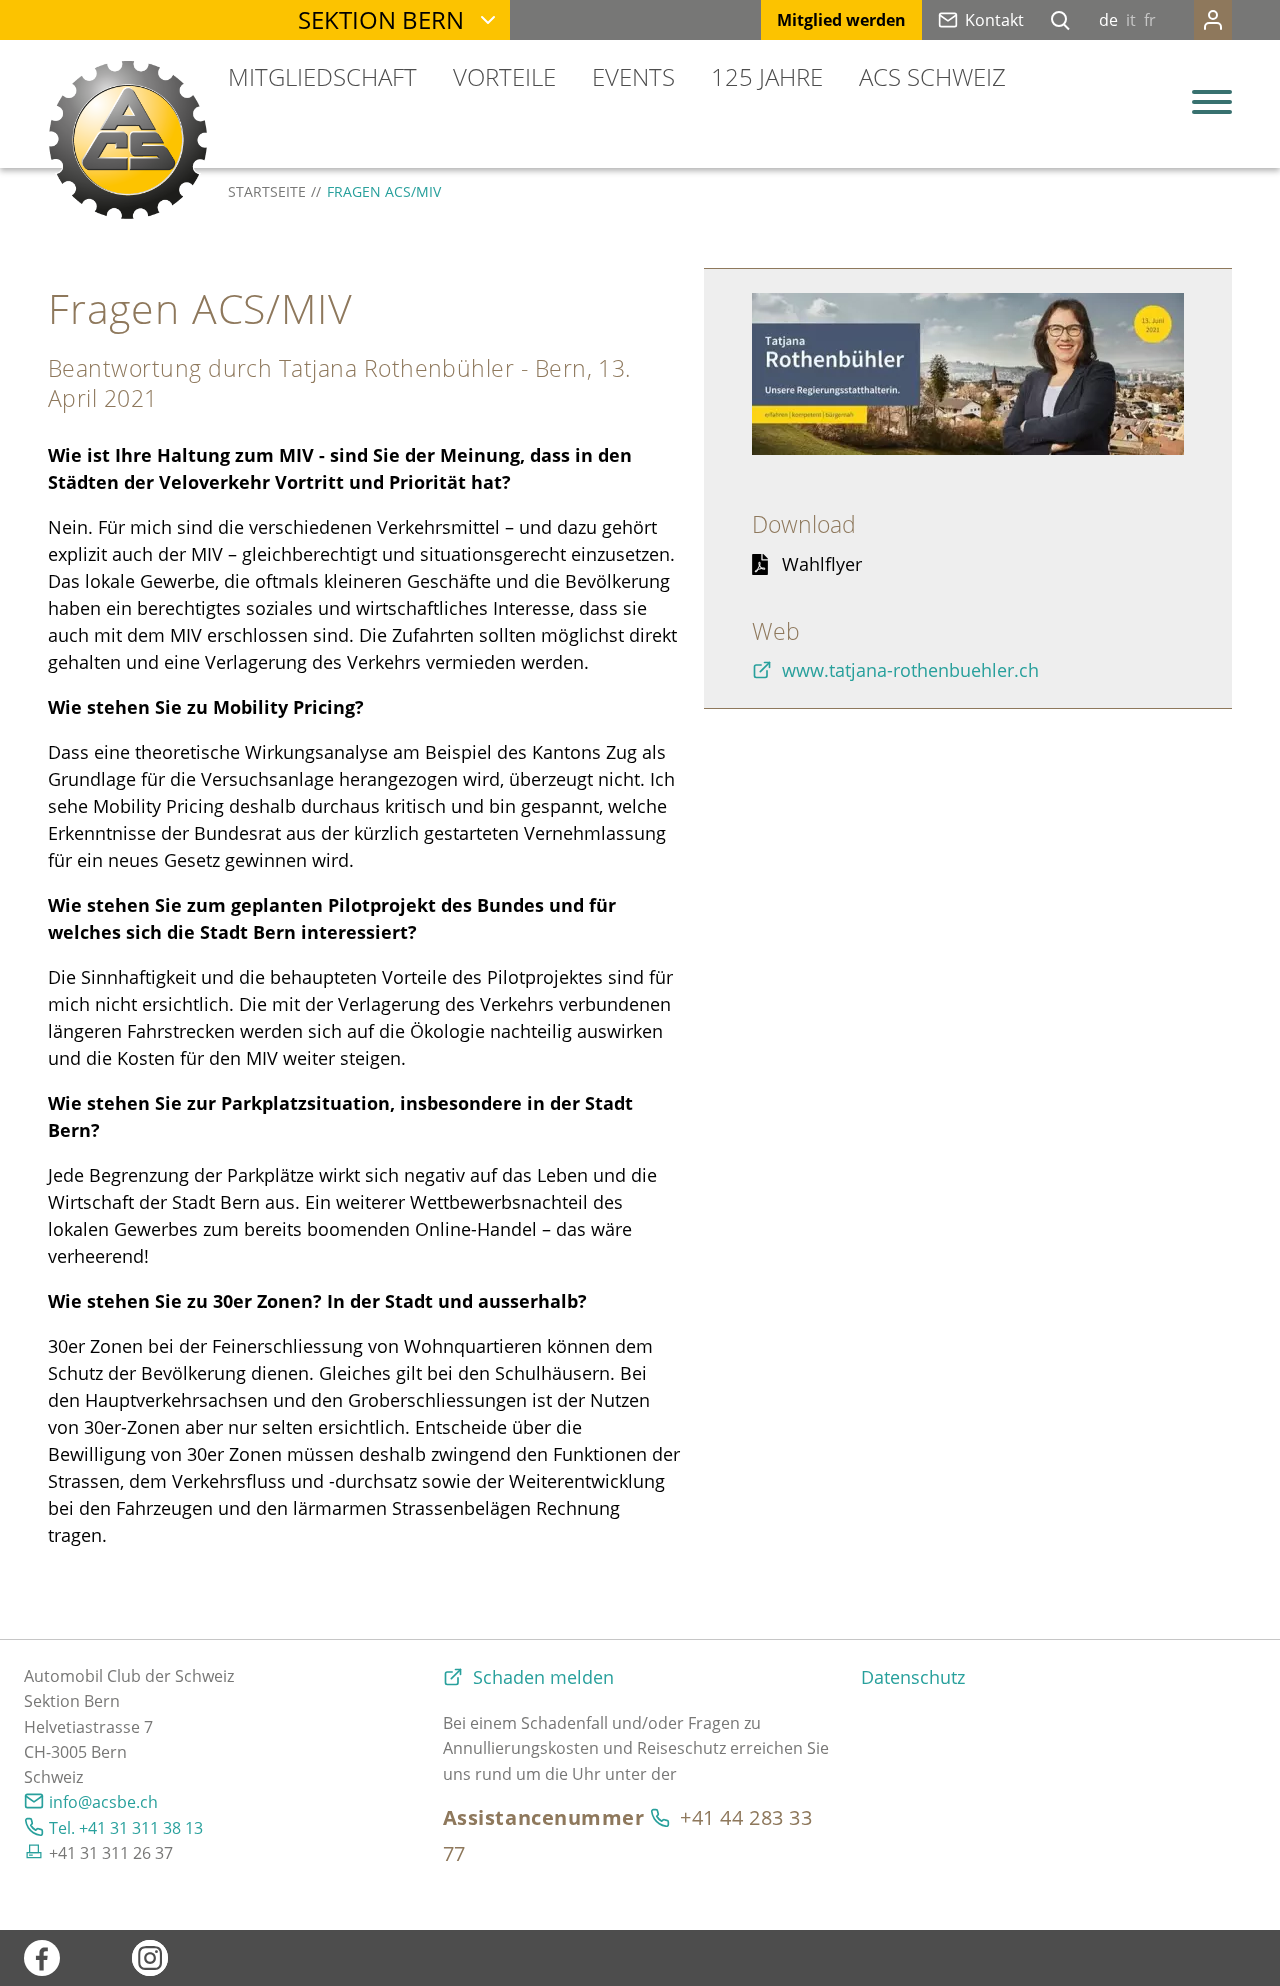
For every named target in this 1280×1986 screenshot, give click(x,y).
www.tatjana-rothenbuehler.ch (910, 670)
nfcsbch (105, 1802)
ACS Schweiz (932, 76)
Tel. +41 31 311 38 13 (126, 1828)
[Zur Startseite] (128, 140)
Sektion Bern (381, 19)
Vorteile (504, 76)
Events (633, 76)
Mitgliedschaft (322, 76)
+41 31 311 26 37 (111, 1853)
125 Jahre (767, 76)
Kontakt (994, 20)
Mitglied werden (841, 20)
